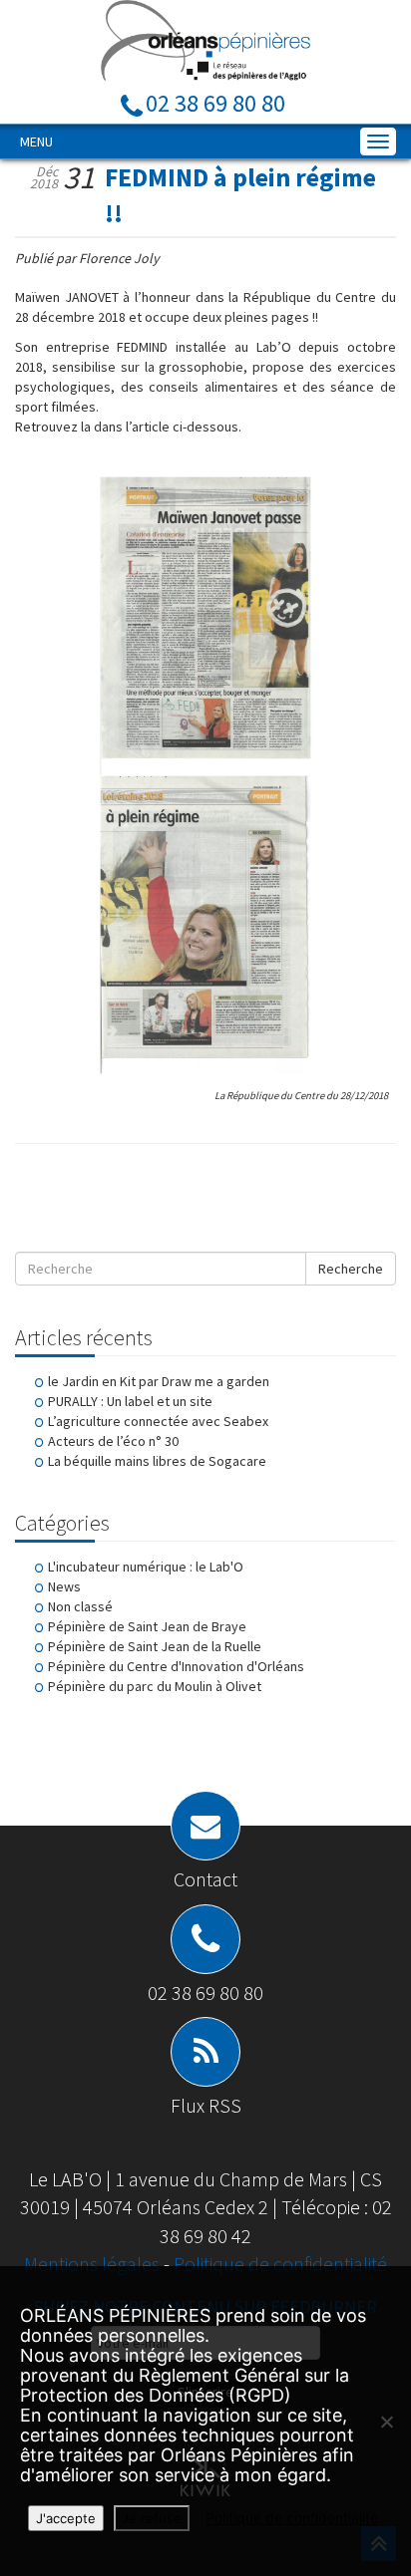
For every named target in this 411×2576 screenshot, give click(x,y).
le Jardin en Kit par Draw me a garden (159, 1381)
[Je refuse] (386, 2422)
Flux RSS (206, 2105)
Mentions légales (94, 2264)
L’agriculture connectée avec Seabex (158, 1421)
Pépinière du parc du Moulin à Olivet (155, 1686)
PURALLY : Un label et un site (130, 1401)
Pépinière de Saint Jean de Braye (147, 1626)
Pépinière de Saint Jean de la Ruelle (155, 1646)
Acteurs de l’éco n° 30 (113, 1441)
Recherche (351, 1269)
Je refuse (152, 2518)
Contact (205, 1879)
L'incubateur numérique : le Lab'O (146, 1567)
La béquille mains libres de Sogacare (157, 1461)
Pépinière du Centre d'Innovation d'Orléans (176, 1666)
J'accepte (66, 2518)
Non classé (80, 1606)
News (64, 1586)
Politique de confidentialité (280, 2264)
